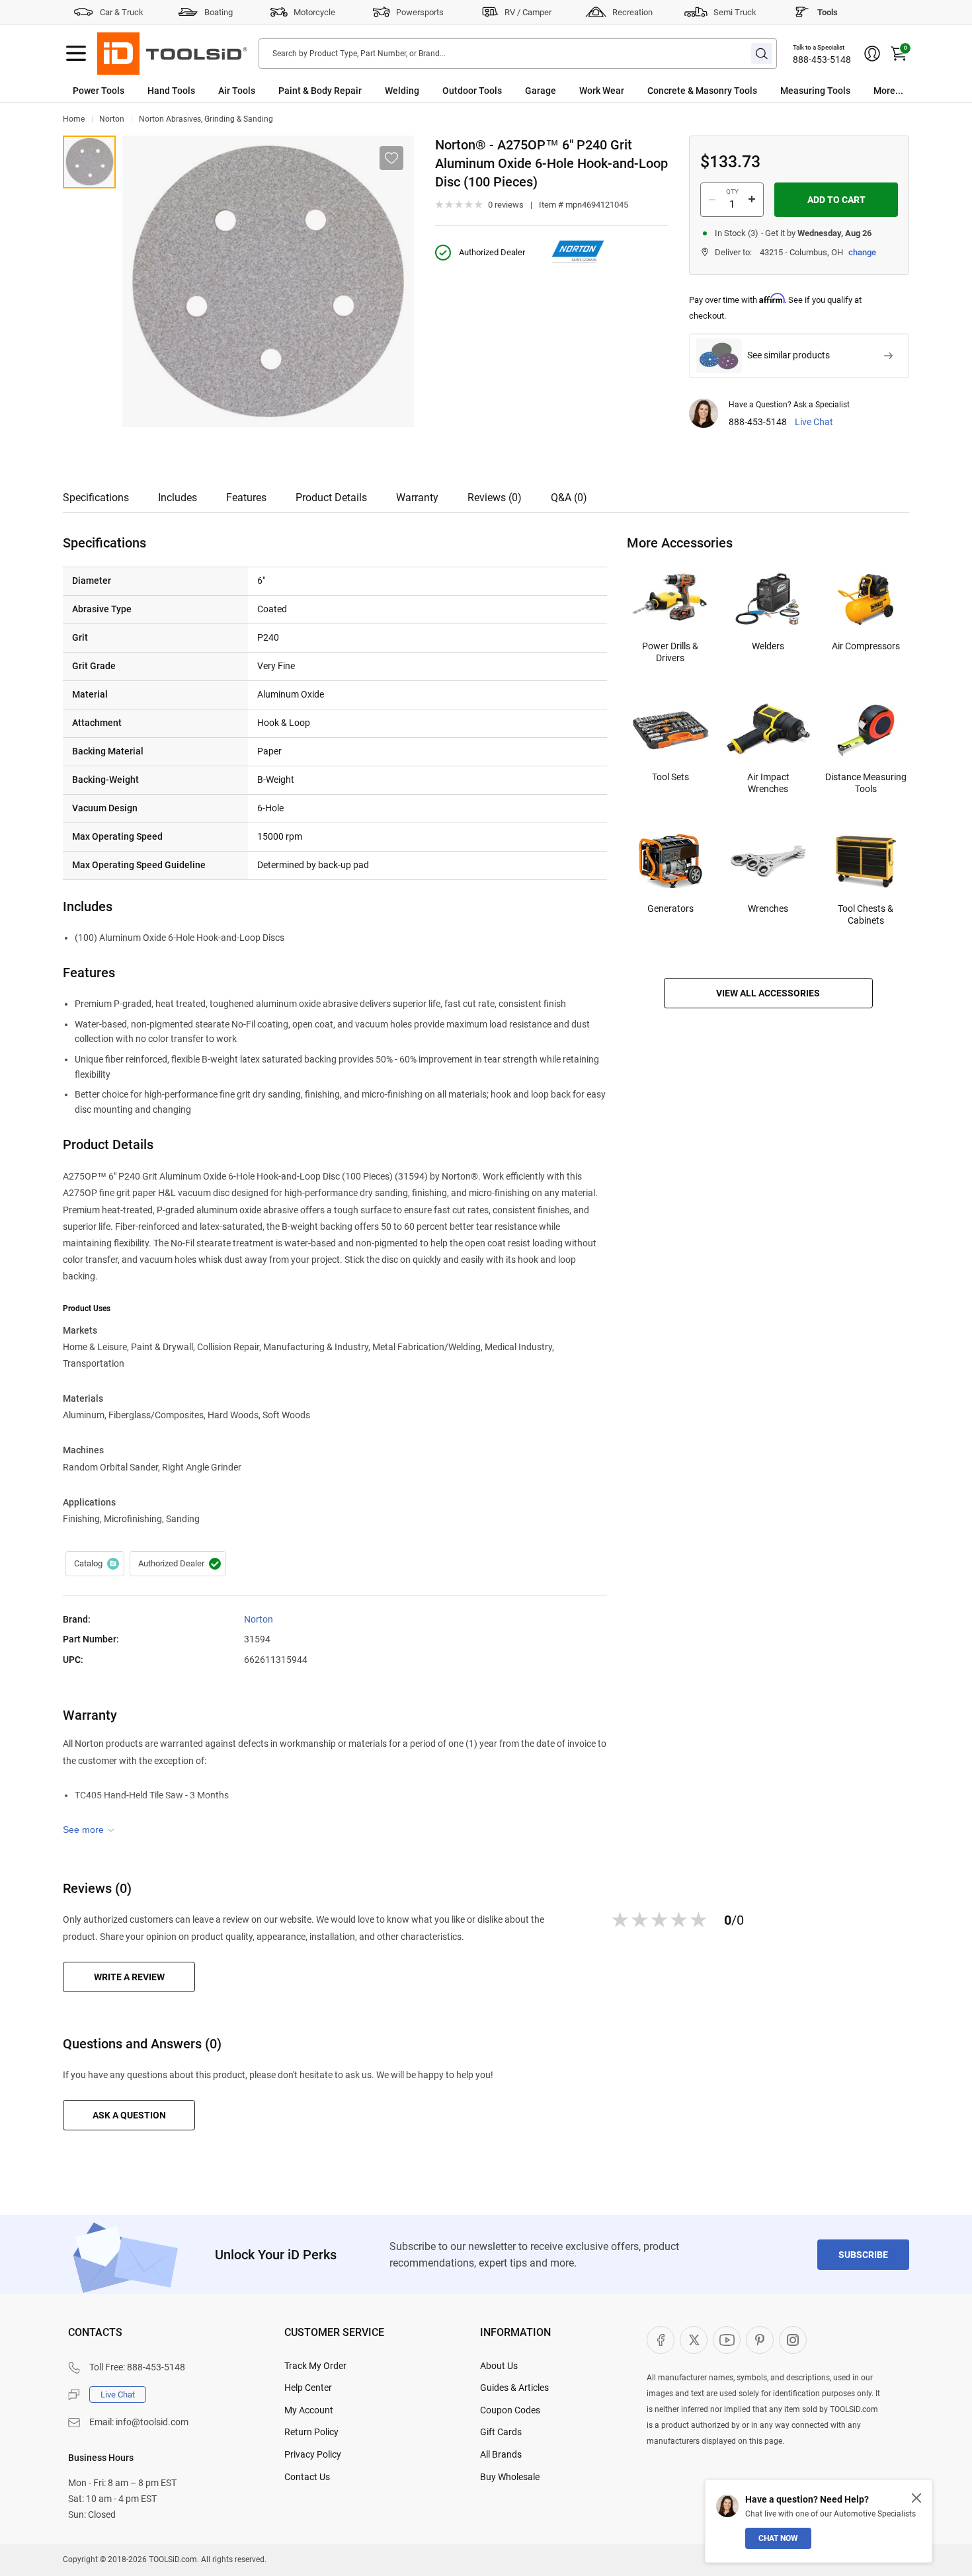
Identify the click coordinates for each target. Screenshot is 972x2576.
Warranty (417, 498)
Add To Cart (836, 200)
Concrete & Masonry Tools (702, 91)
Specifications (96, 498)
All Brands (501, 2454)
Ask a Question (129, 2115)
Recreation (632, 12)
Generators (670, 908)
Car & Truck (122, 12)
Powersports (420, 12)
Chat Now (778, 2538)
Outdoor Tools (472, 91)
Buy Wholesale (510, 2477)
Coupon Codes (510, 2410)
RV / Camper (528, 12)
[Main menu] (76, 54)
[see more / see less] (89, 1830)
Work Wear (602, 91)
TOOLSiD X (694, 2340)
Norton (112, 119)
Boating (219, 12)
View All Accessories (768, 993)
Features (246, 498)
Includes (178, 498)
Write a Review (129, 1977)
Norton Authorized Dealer (178, 1564)
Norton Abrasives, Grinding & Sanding (206, 119)
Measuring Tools (815, 91)
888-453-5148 (822, 60)
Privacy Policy (313, 2454)
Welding (402, 91)
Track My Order (315, 2366)
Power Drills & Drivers (670, 652)
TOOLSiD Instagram (793, 2340)
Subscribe (863, 2255)
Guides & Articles (514, 2388)
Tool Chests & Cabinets (866, 914)
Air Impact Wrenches (768, 783)
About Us (499, 2366)
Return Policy (311, 2432)
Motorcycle (314, 12)
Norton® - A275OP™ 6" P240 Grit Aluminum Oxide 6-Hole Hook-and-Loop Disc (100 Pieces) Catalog (95, 1564)
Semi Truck (735, 12)
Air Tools (237, 91)
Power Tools (99, 91)
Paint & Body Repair (320, 91)
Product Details (331, 498)
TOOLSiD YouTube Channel (727, 2340)
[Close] (916, 2498)
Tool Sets (670, 777)
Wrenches (768, 908)
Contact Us (307, 2477)
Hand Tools (171, 91)
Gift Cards (501, 2432)
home (74, 119)
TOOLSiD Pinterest (760, 2340)
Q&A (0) (569, 498)
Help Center (308, 2388)
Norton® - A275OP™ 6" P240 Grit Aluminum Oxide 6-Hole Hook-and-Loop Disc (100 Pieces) (89, 162)
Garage (541, 91)
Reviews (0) (495, 498)
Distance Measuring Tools (866, 783)
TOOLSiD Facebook (661, 2340)
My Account (309, 2410)
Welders (768, 646)
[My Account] (872, 54)
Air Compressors (866, 646)
